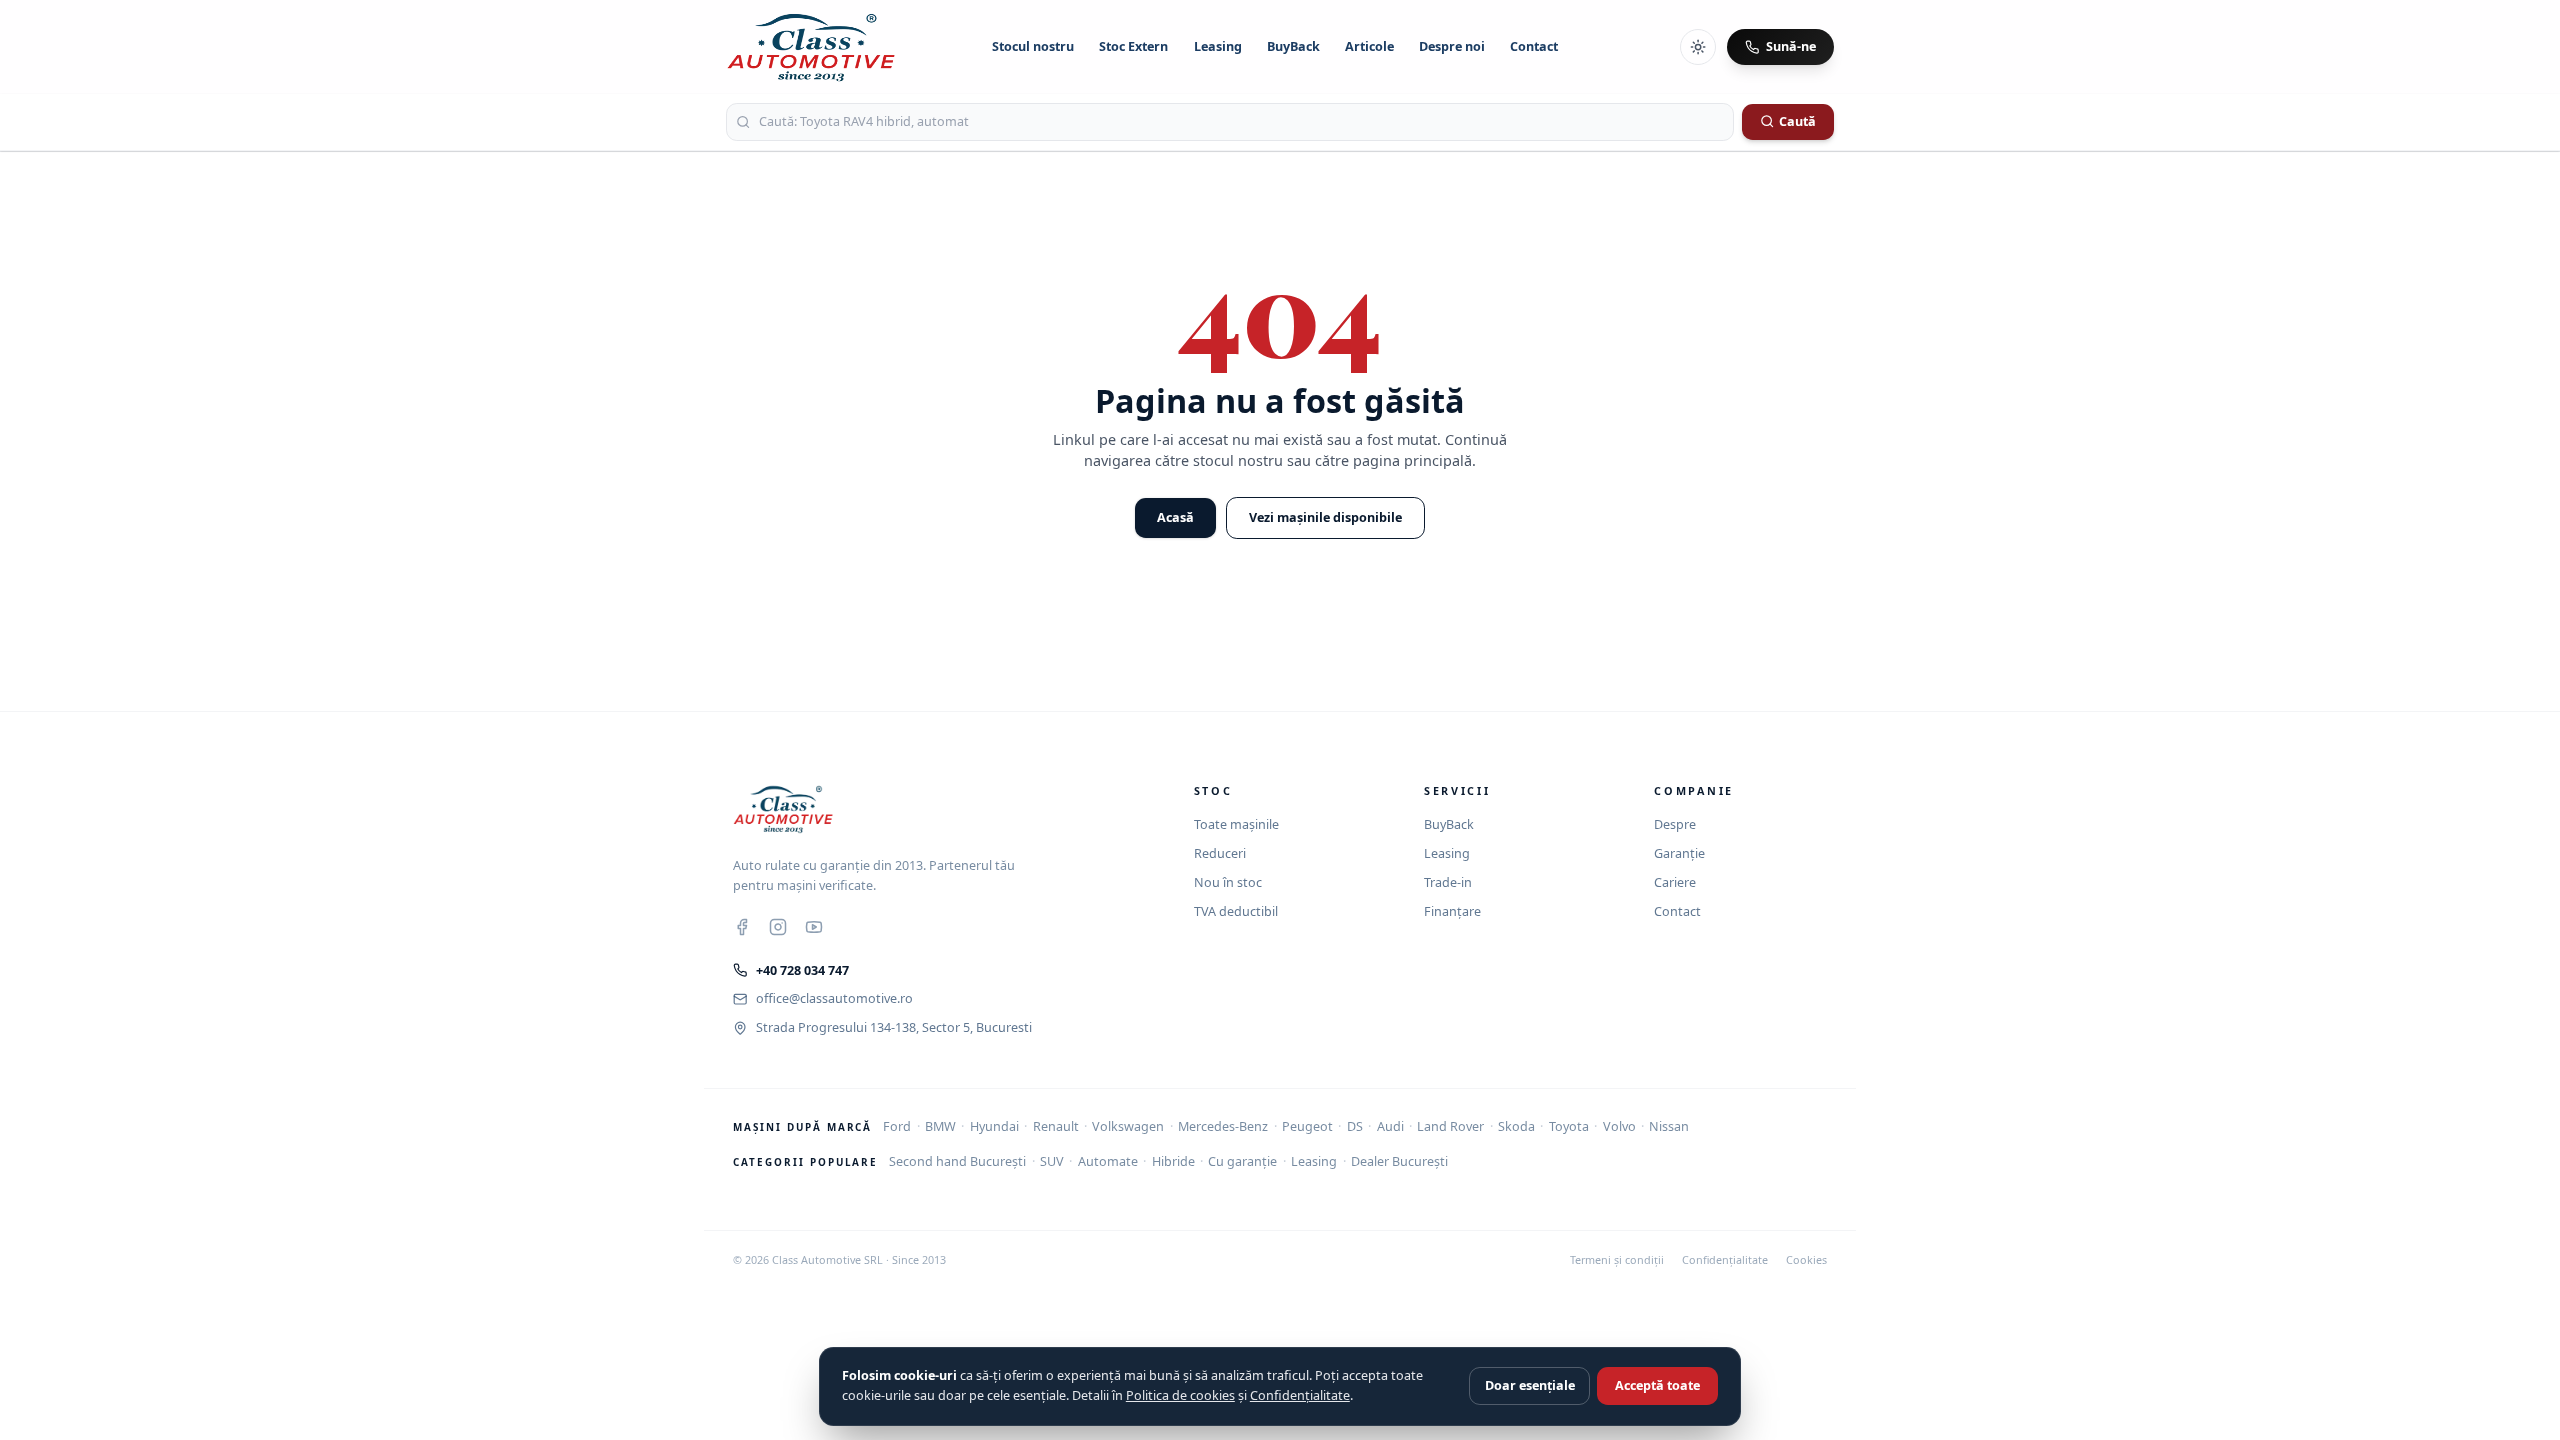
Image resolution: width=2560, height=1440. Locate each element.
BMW (940, 1126)
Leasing (1218, 46)
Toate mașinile (1236, 824)
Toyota (1569, 1126)
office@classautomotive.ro (834, 998)
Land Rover (1450, 1126)
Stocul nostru (1033, 46)
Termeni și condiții (1617, 1260)
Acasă (1175, 517)
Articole (1369, 46)
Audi (1390, 1126)
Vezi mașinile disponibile (1325, 517)
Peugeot (1307, 1126)
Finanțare (1452, 911)
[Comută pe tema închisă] (1698, 47)
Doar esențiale (1530, 1385)
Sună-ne (1791, 46)
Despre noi (1452, 46)
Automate (1108, 1161)
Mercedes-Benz (1223, 1126)
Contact (1534, 46)
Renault (1056, 1126)
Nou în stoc (1228, 882)
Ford (897, 1126)
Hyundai (994, 1126)
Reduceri (1220, 853)
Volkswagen (1128, 1126)
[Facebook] (742, 927)
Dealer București (1399, 1161)
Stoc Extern (1133, 46)
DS (1355, 1126)
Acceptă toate (1657, 1385)
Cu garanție (1242, 1161)
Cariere (1675, 882)
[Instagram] (778, 927)
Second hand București (957, 1161)
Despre (1675, 824)
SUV (1052, 1161)
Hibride (1173, 1161)
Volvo (1619, 1126)
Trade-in (1448, 882)
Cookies (1806, 1260)
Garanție (1679, 853)
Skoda (1516, 1126)
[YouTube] (814, 927)
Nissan (1669, 1126)
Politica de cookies (1180, 1395)
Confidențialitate (1725, 1260)
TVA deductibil (1236, 911)
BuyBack (1293, 46)
